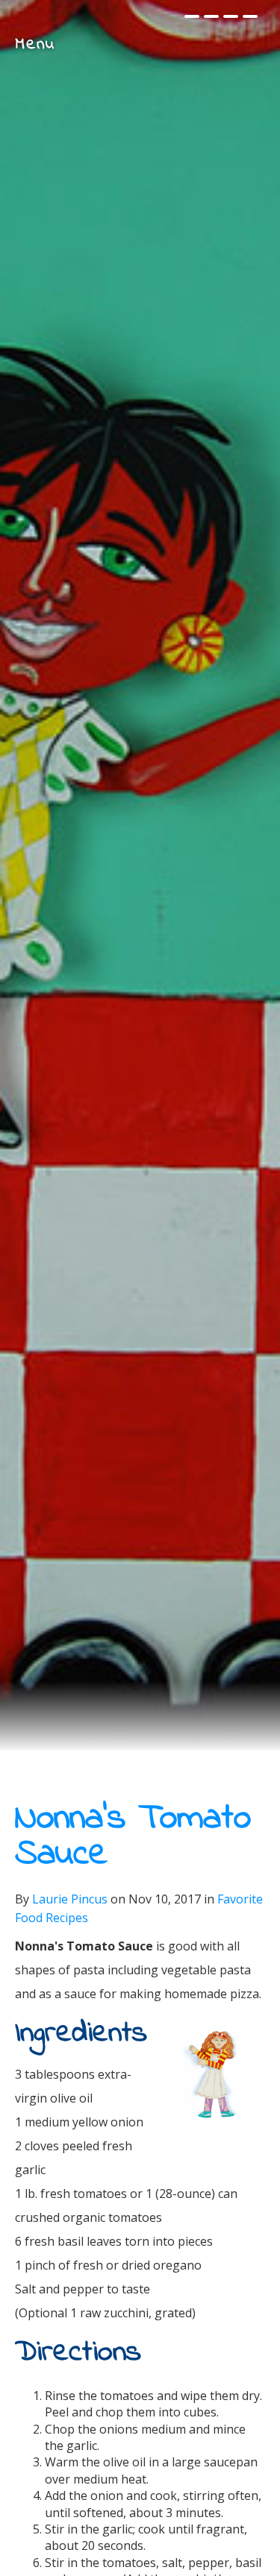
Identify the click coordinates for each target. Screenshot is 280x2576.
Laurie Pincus (70, 1899)
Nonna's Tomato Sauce (133, 1836)
